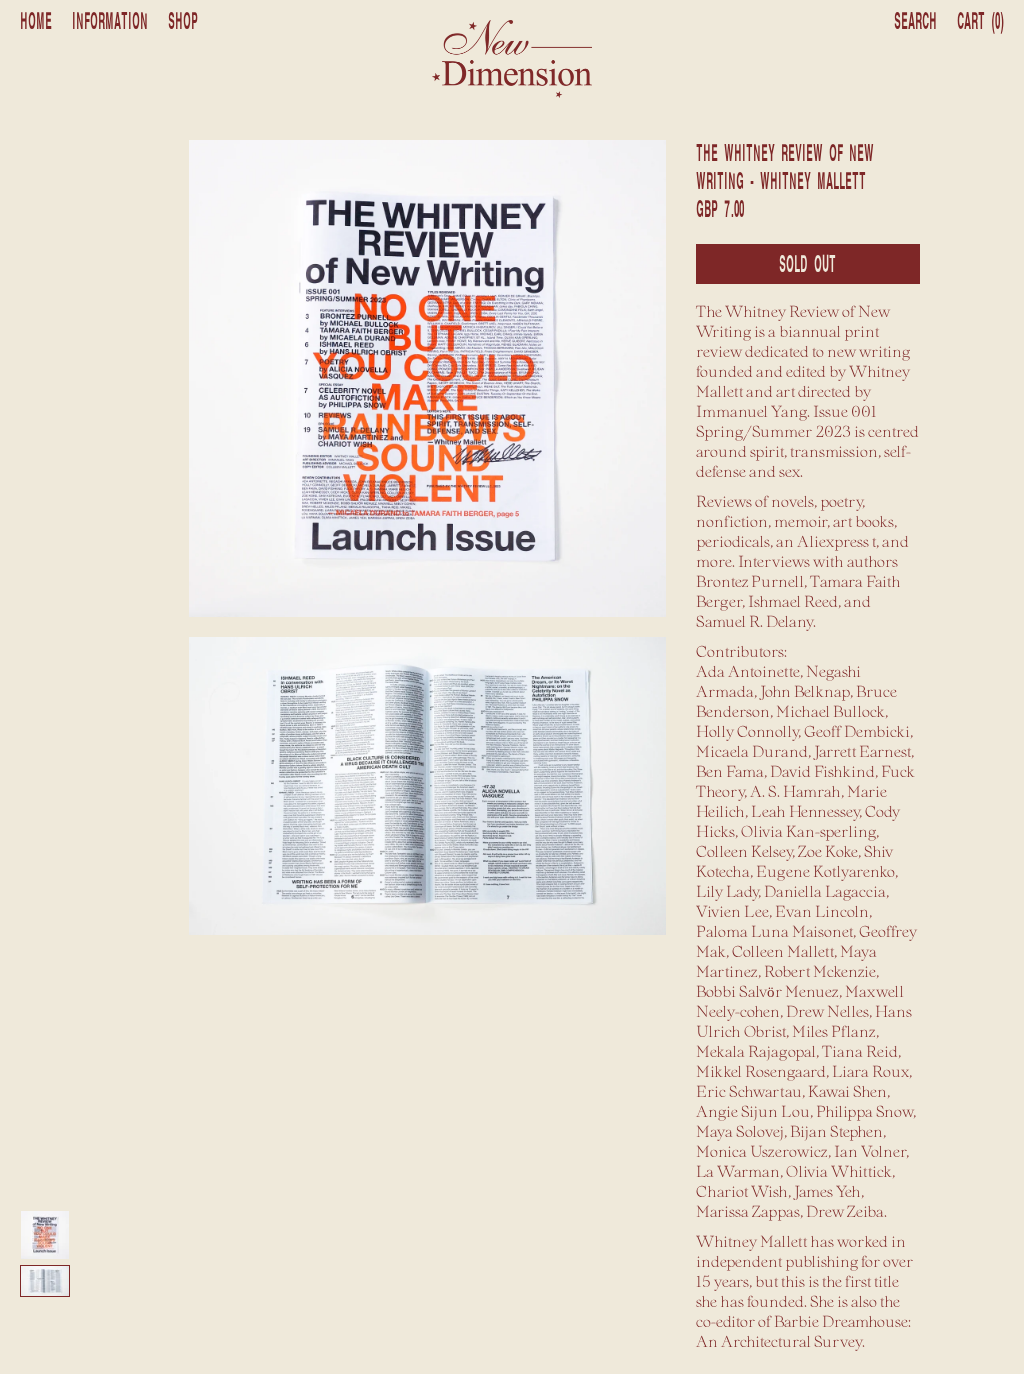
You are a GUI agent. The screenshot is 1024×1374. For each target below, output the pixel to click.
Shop (183, 22)
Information (110, 22)
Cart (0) (980, 22)
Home (36, 22)
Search (915, 22)
